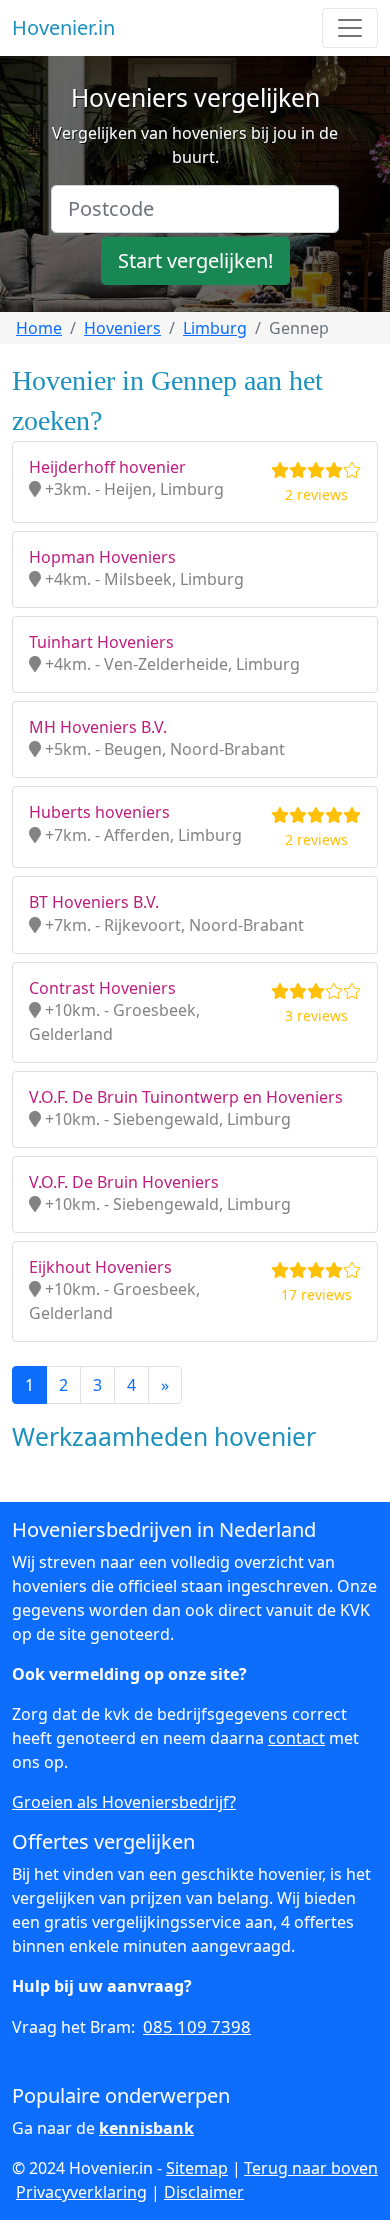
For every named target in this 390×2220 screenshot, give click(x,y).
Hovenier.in (63, 27)
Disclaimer (204, 2192)
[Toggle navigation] (350, 28)
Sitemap (197, 2168)
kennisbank (146, 2128)
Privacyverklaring (81, 2192)
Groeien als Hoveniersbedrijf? (124, 1802)
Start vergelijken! (195, 260)
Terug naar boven (311, 2168)
